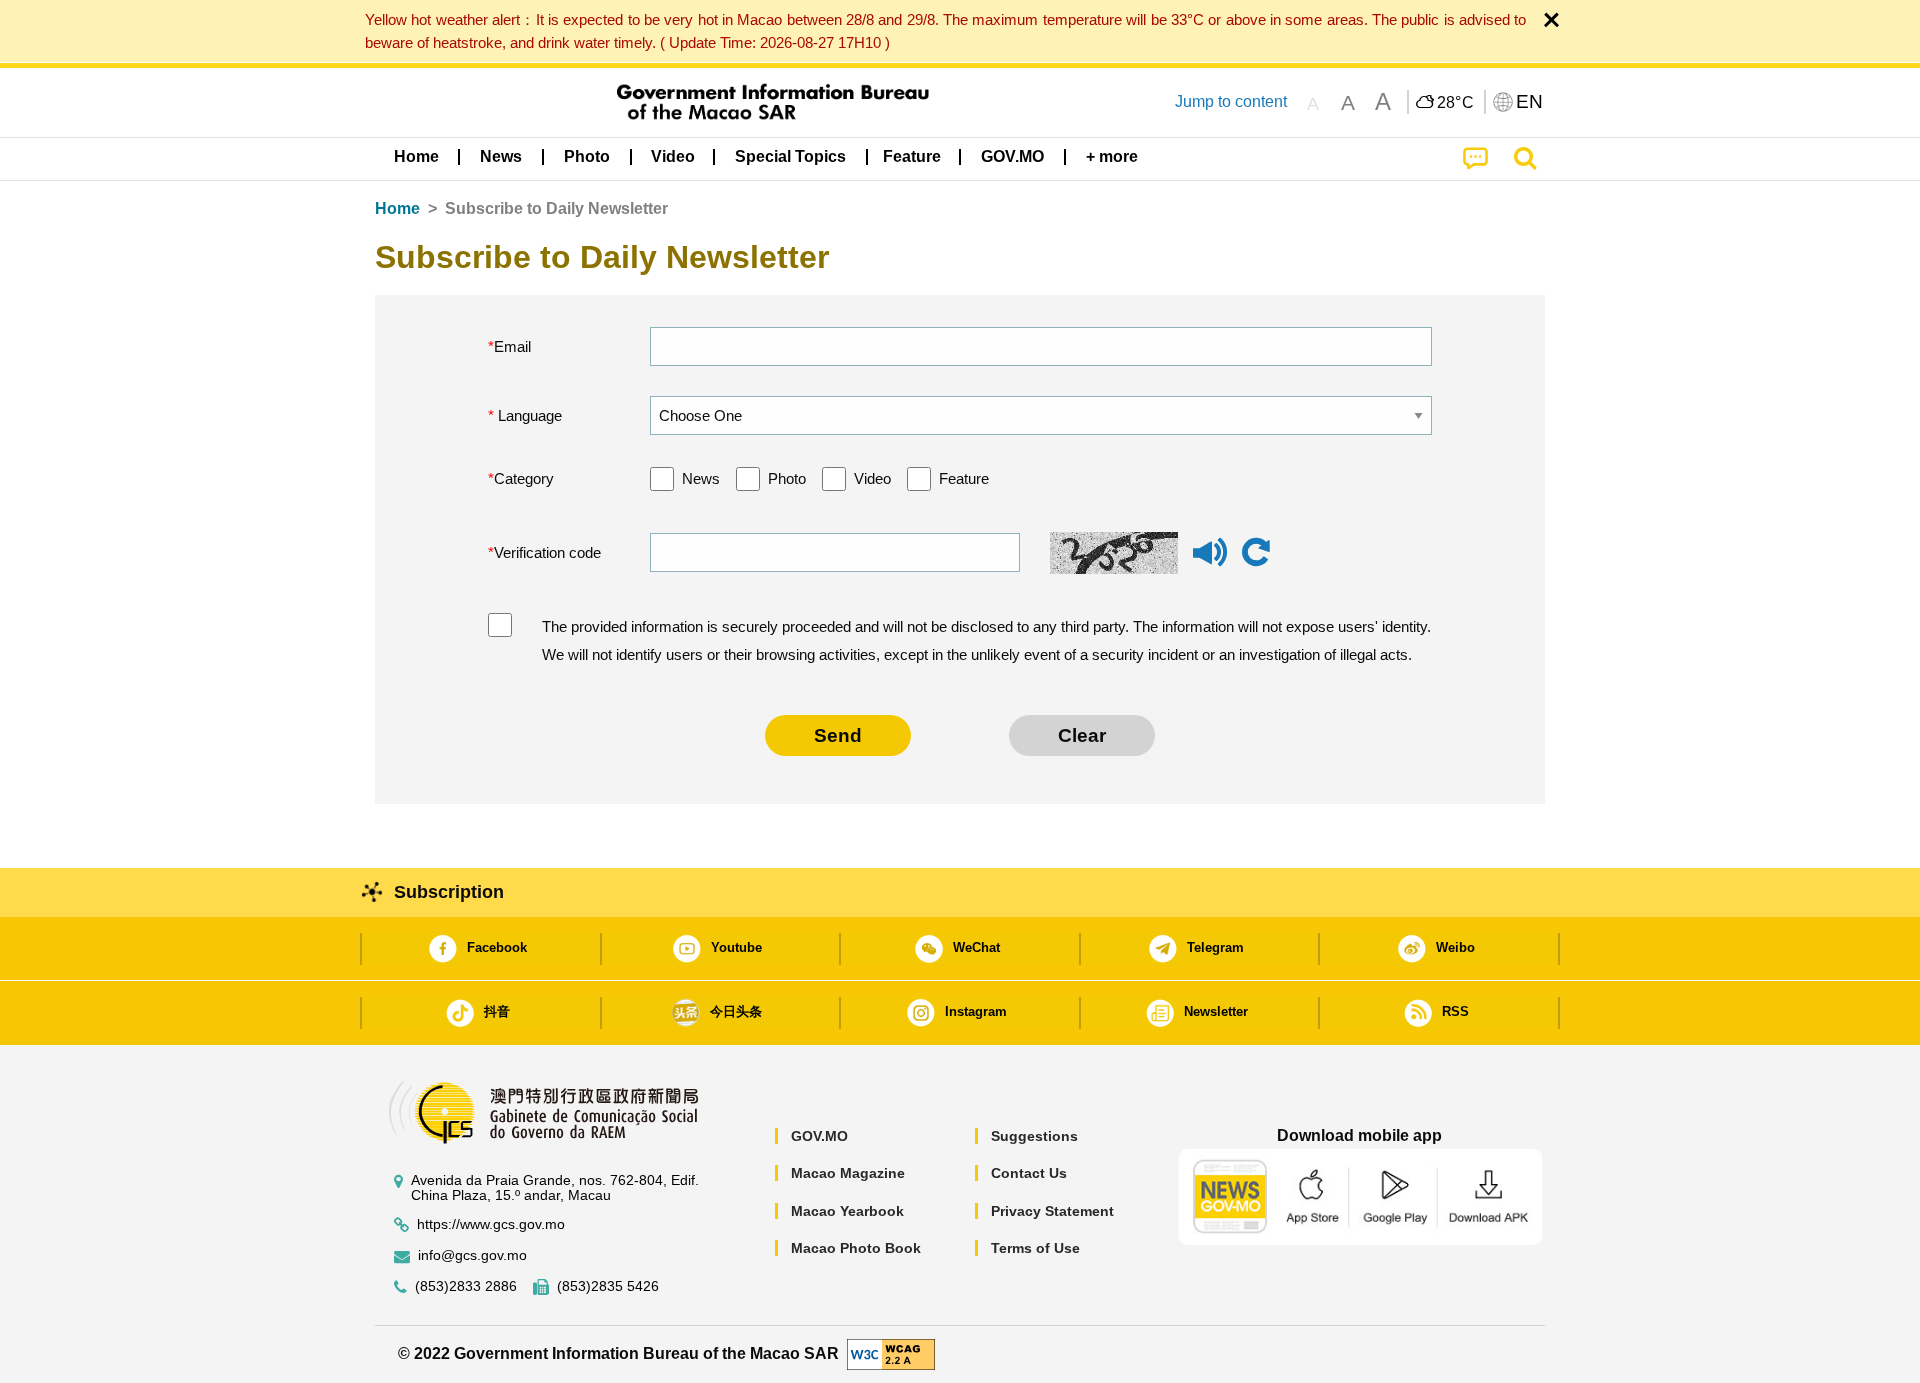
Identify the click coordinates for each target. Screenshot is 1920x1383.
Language (528, 415)
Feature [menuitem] (912, 156)
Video (872, 478)
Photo (787, 478)
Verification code (547, 552)
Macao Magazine (848, 1173)
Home (397, 208)
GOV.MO (819, 1136)
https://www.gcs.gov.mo (491, 1224)
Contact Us (1029, 1173)
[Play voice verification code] (1210, 561)
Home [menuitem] (416, 156)
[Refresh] (1256, 553)
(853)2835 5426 (608, 1286)
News (701, 478)
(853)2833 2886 (466, 1286)
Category (524, 478)
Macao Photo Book (856, 1248)
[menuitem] (501, 157)
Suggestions (1034, 1136)
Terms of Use (1035, 1248)
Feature (964, 478)
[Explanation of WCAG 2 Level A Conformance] (891, 1352)
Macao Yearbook (847, 1211)
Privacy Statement (1052, 1211)
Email (512, 346)
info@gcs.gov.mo (472, 1255)
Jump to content (1231, 101)
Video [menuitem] (673, 156)
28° (1456, 103)
